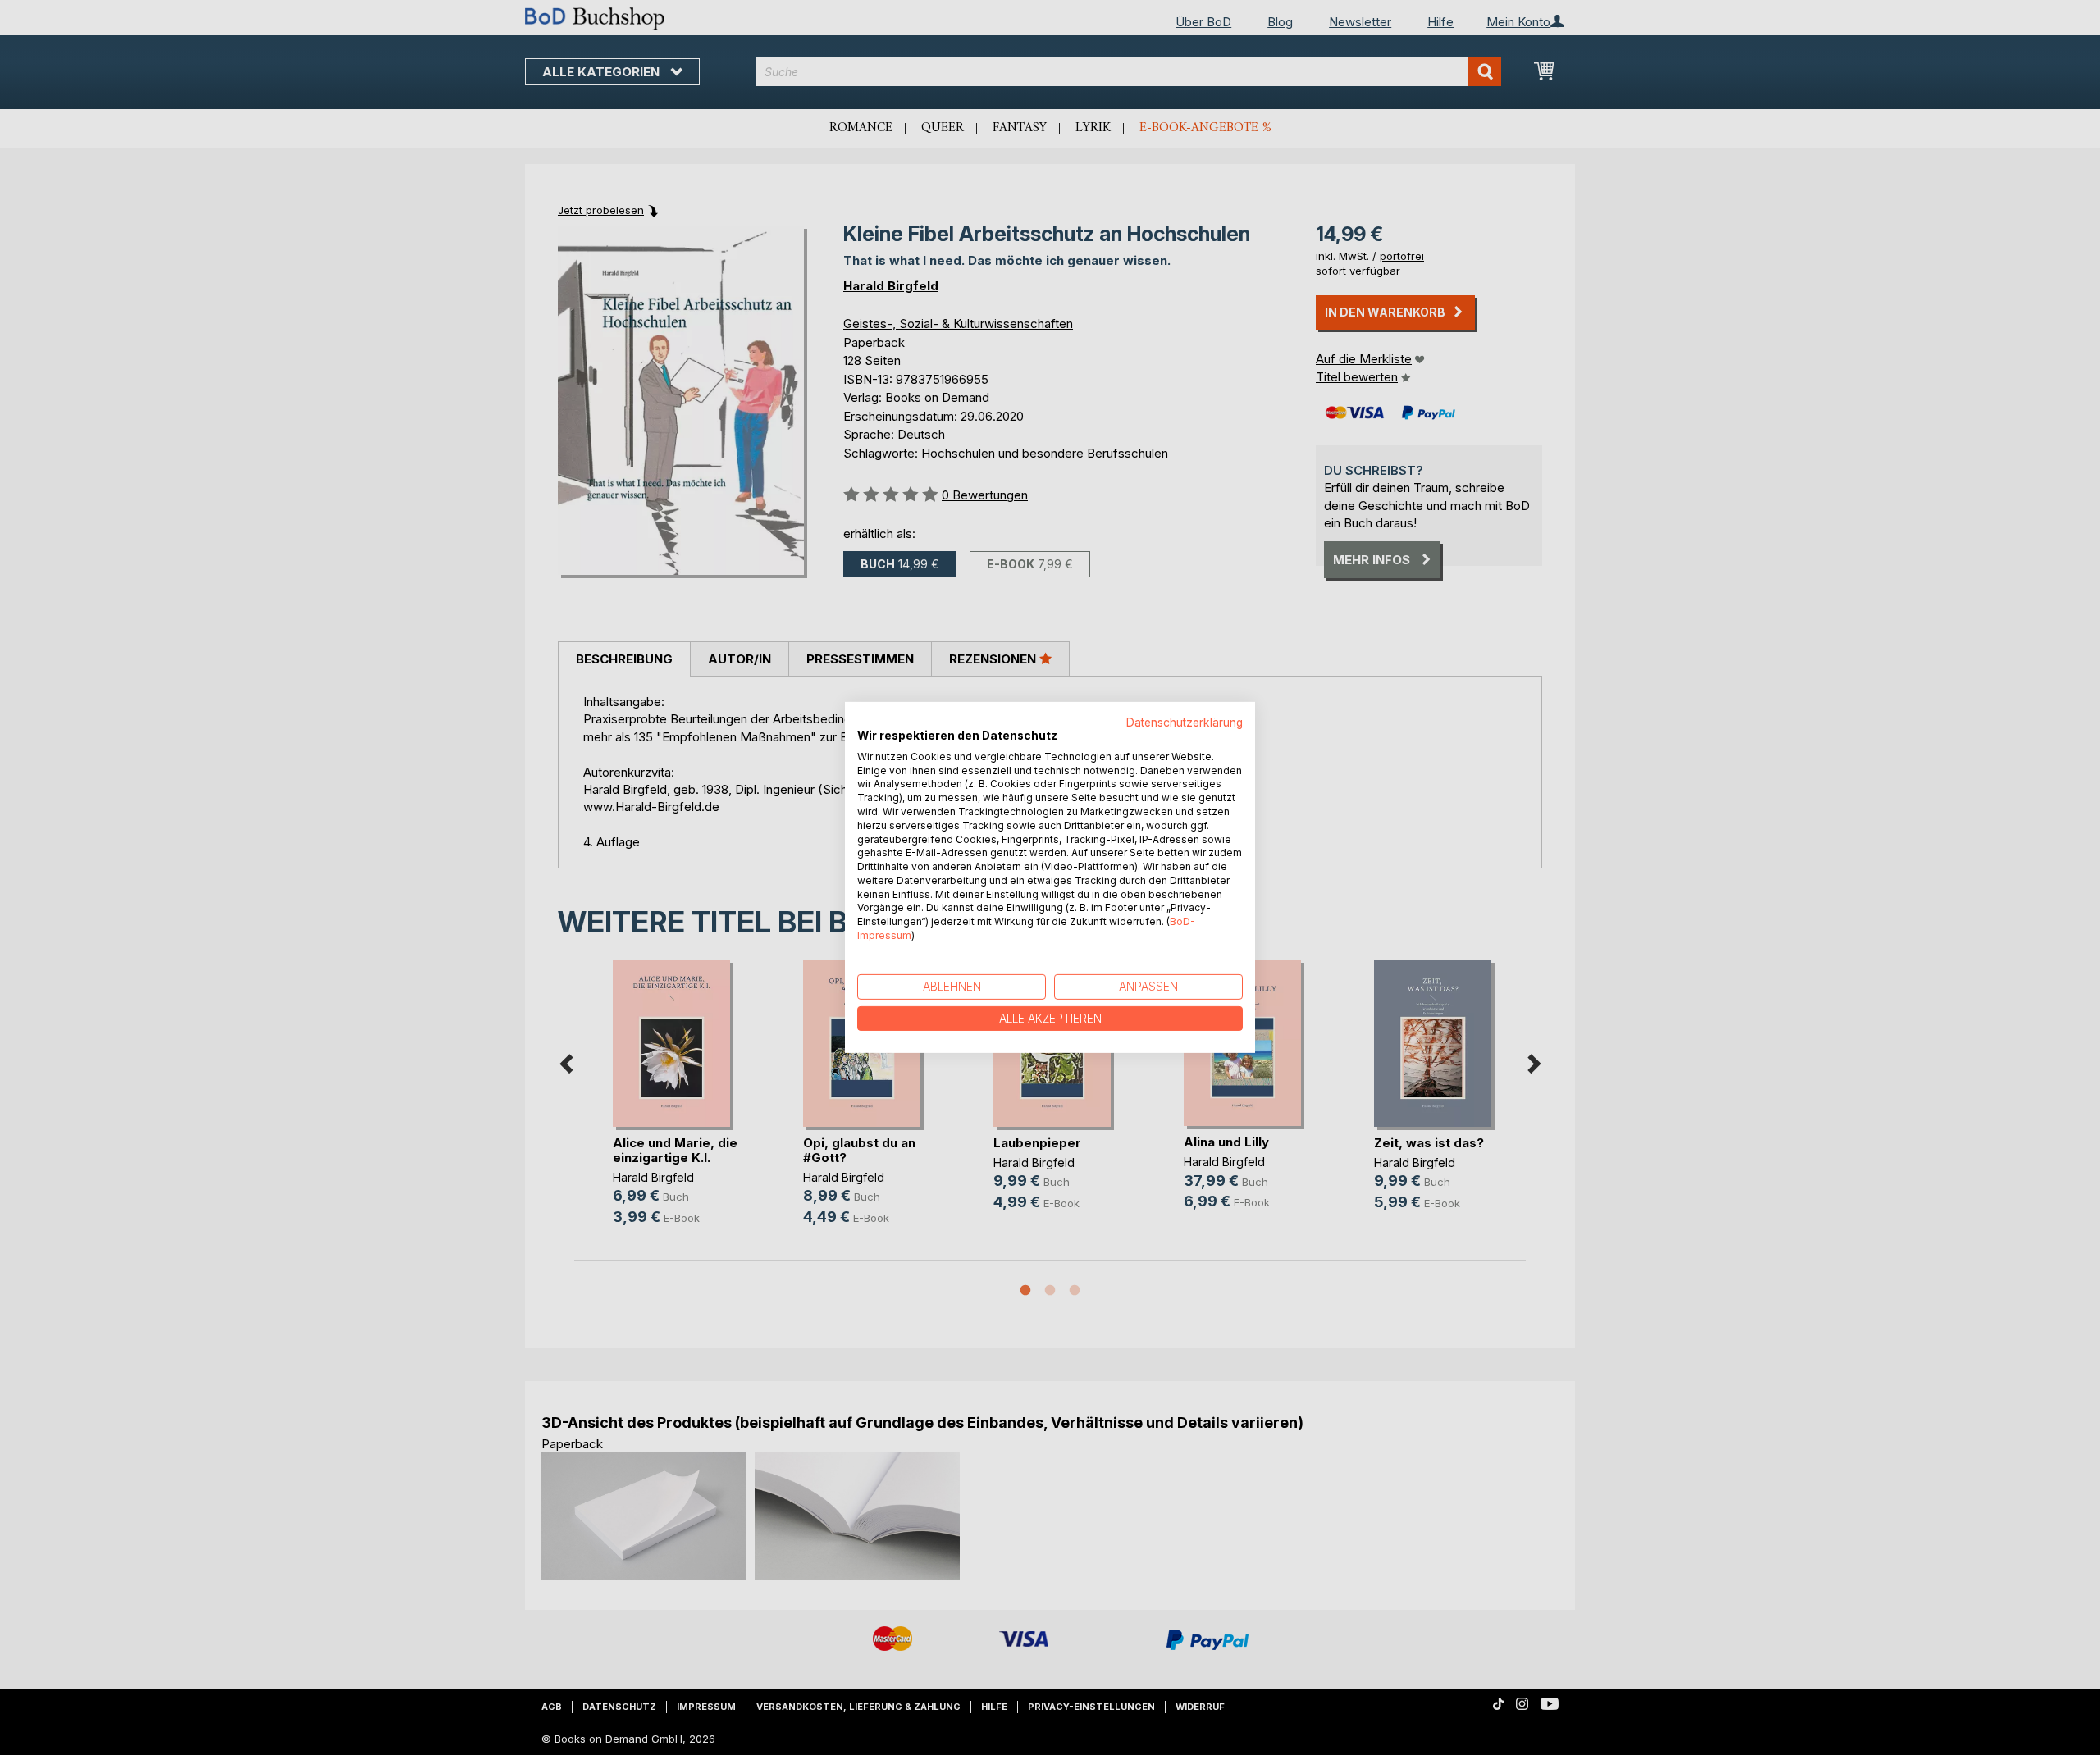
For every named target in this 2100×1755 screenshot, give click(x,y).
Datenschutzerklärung (1185, 723)
